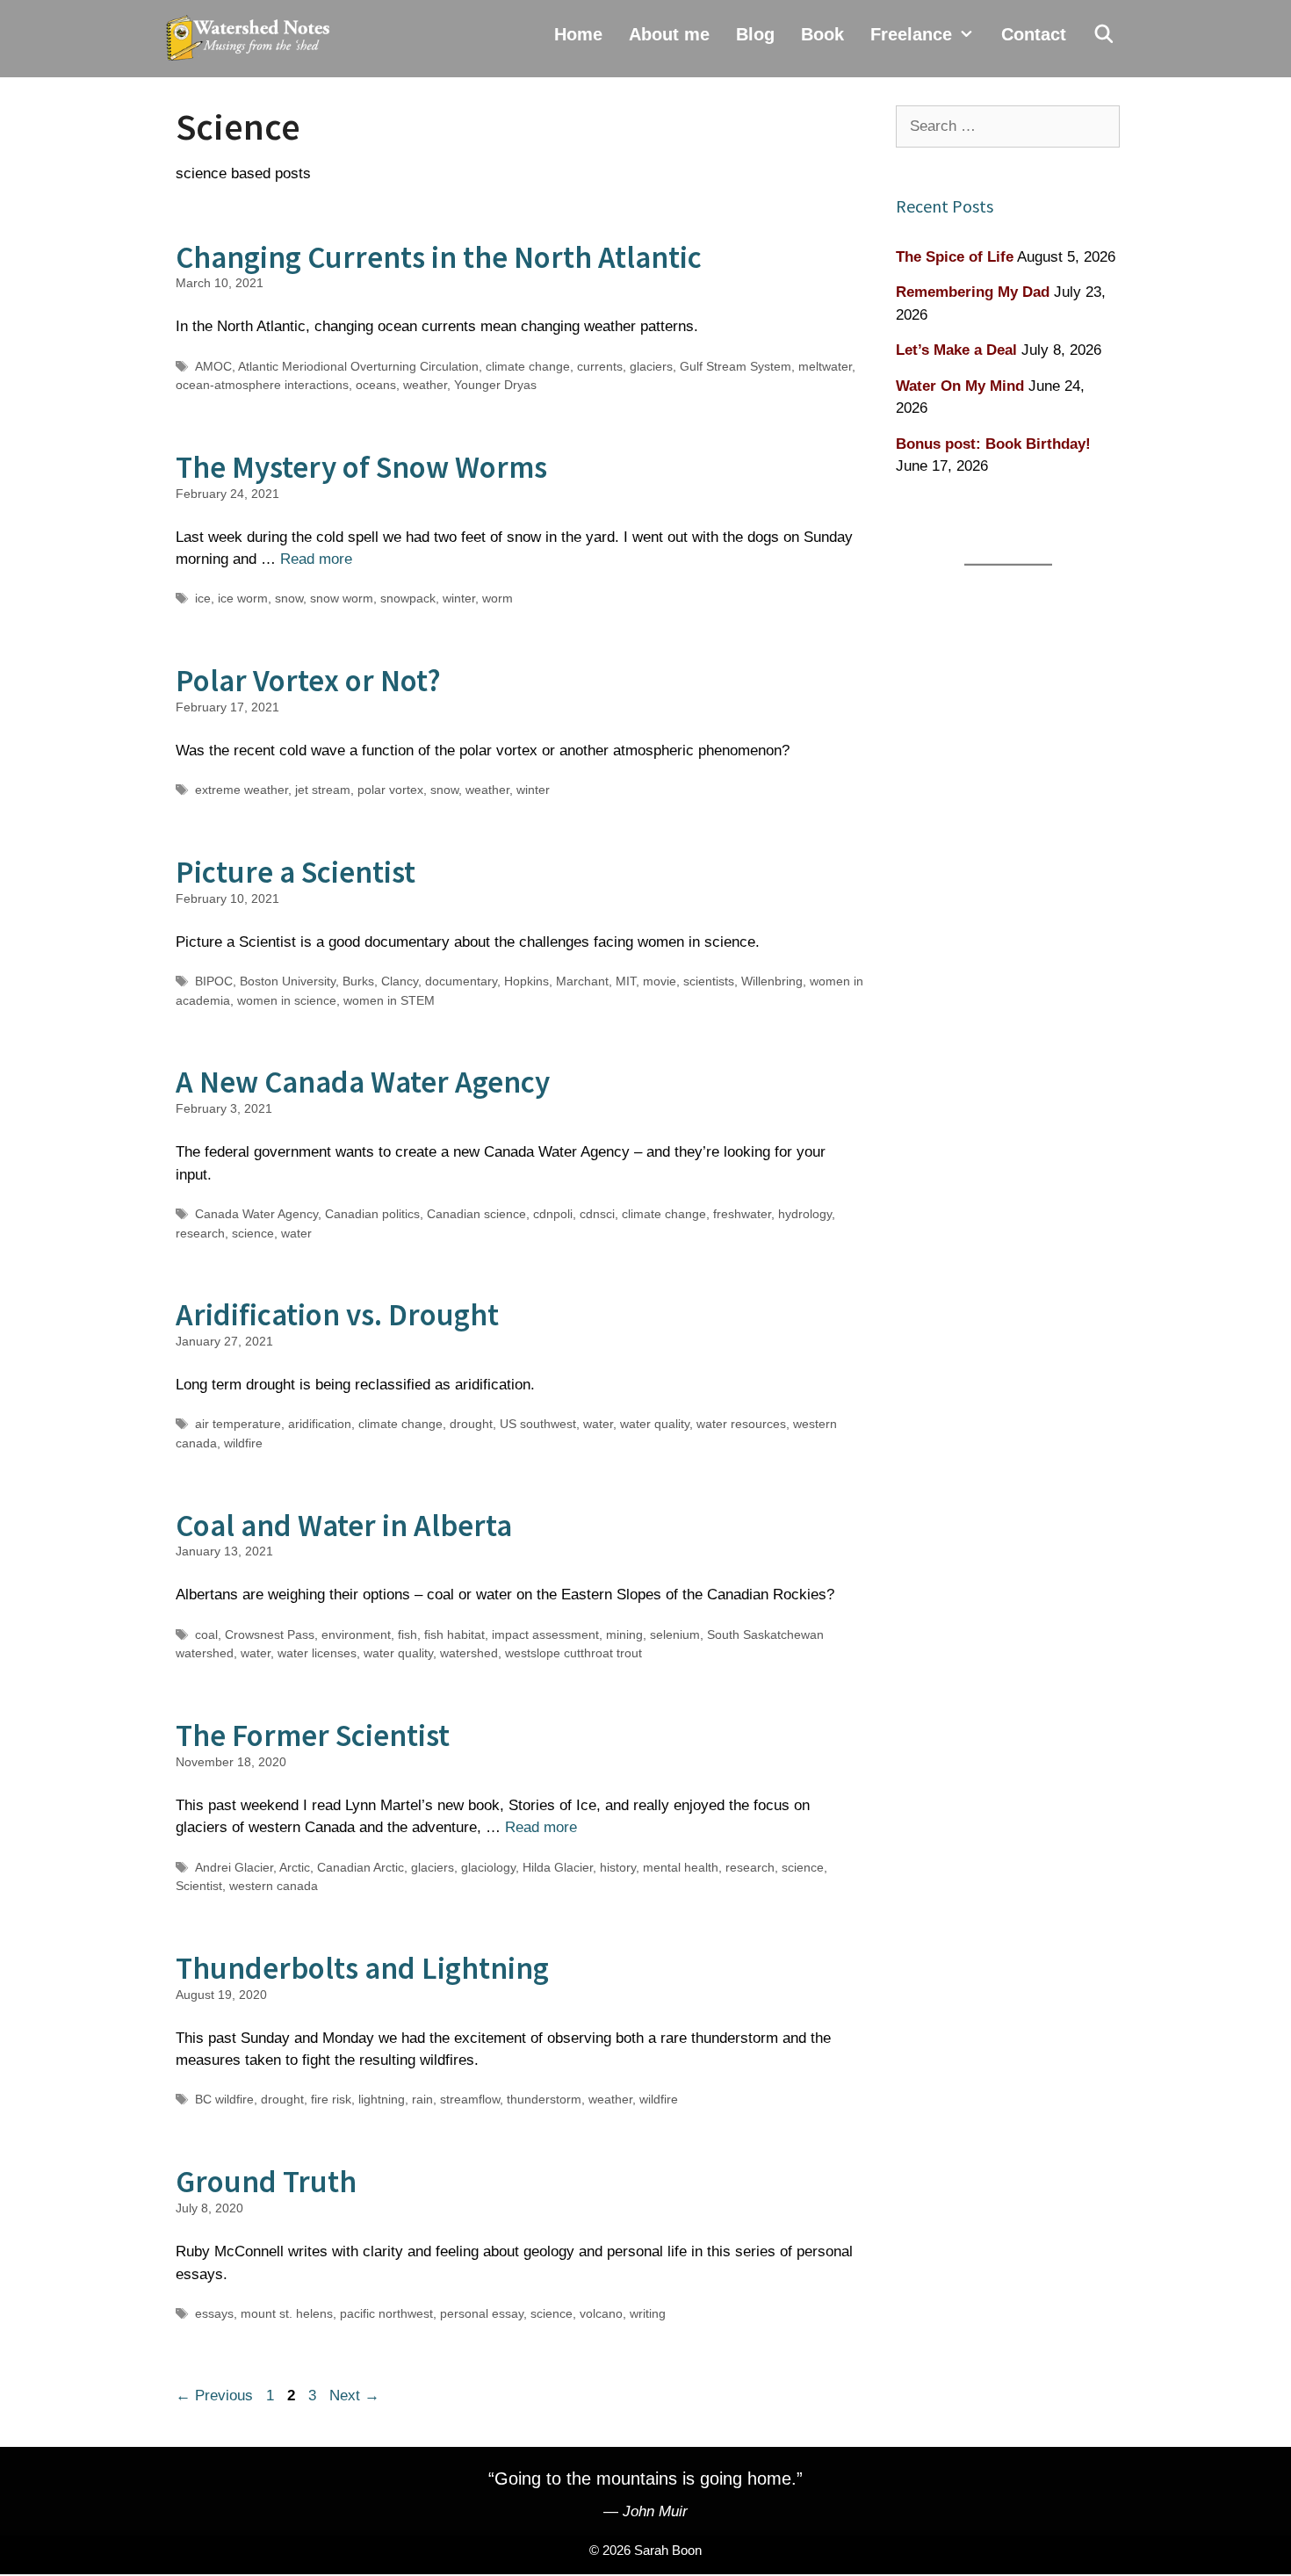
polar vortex (390, 790)
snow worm (342, 598)
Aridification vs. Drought (337, 1315)
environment (356, 1634)
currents (600, 366)
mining (624, 1634)
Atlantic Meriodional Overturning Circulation (358, 366)
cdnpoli (553, 1214)
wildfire (243, 1443)
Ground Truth (266, 2182)
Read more (316, 559)
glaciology (488, 1867)
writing (648, 2313)
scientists (709, 981)
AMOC (213, 366)
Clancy (400, 981)
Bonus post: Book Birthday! (993, 444)
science (253, 1233)
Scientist (199, 1886)
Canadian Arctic (361, 1867)
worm (498, 598)
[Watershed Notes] (252, 39)
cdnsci (597, 1214)
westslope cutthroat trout (573, 1653)
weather (425, 385)
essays (214, 2313)
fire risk (331, 2099)
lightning (382, 2099)
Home (578, 34)
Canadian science (476, 1214)
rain (422, 2099)
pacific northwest (386, 2313)
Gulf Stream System (736, 366)
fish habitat (454, 1634)
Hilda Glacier (558, 1867)
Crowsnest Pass (270, 1634)
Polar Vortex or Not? (308, 681)
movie (660, 981)
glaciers (651, 366)
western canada (274, 1886)
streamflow (470, 2099)
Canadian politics (372, 1214)
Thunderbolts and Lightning (362, 1968)
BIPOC (214, 981)
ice (203, 598)
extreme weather (242, 790)
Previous (214, 2396)
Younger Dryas (495, 385)
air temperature (238, 1424)
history (618, 1867)
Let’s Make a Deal (956, 350)
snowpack (408, 598)
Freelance (911, 34)
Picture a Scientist (296, 872)
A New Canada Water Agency (363, 1082)
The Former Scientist (313, 1735)
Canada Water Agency (256, 1214)
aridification (320, 1424)
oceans (376, 385)
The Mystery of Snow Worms (361, 467)
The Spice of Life (955, 257)
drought (471, 1424)
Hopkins (526, 981)
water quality (655, 1424)
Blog (755, 34)
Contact (1034, 34)
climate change (528, 366)
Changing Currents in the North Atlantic (439, 257)
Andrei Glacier (234, 1867)
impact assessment (545, 1634)
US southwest (538, 1424)
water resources (741, 1424)
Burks (358, 981)
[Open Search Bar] (1104, 34)
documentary (461, 981)
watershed (469, 1653)
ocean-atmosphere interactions (262, 385)
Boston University (288, 981)
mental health (681, 1867)
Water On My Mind (960, 386)
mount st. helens (287, 2313)
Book (822, 34)
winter (459, 598)
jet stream (323, 790)
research (200, 1233)
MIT (626, 981)
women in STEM (389, 1000)
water (296, 1233)
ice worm (243, 598)
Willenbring (772, 981)
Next (354, 2396)
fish (407, 1634)
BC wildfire (224, 2099)
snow (289, 598)
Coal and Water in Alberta (344, 1526)
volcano (601, 2313)
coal (206, 1634)
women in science (287, 1000)
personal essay (482, 2313)
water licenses (317, 1653)
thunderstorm (544, 2099)
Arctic (295, 1867)
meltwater (825, 366)
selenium (675, 1634)
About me (669, 34)
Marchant (582, 981)
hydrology (805, 1214)
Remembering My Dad (973, 292)
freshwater (742, 1214)
